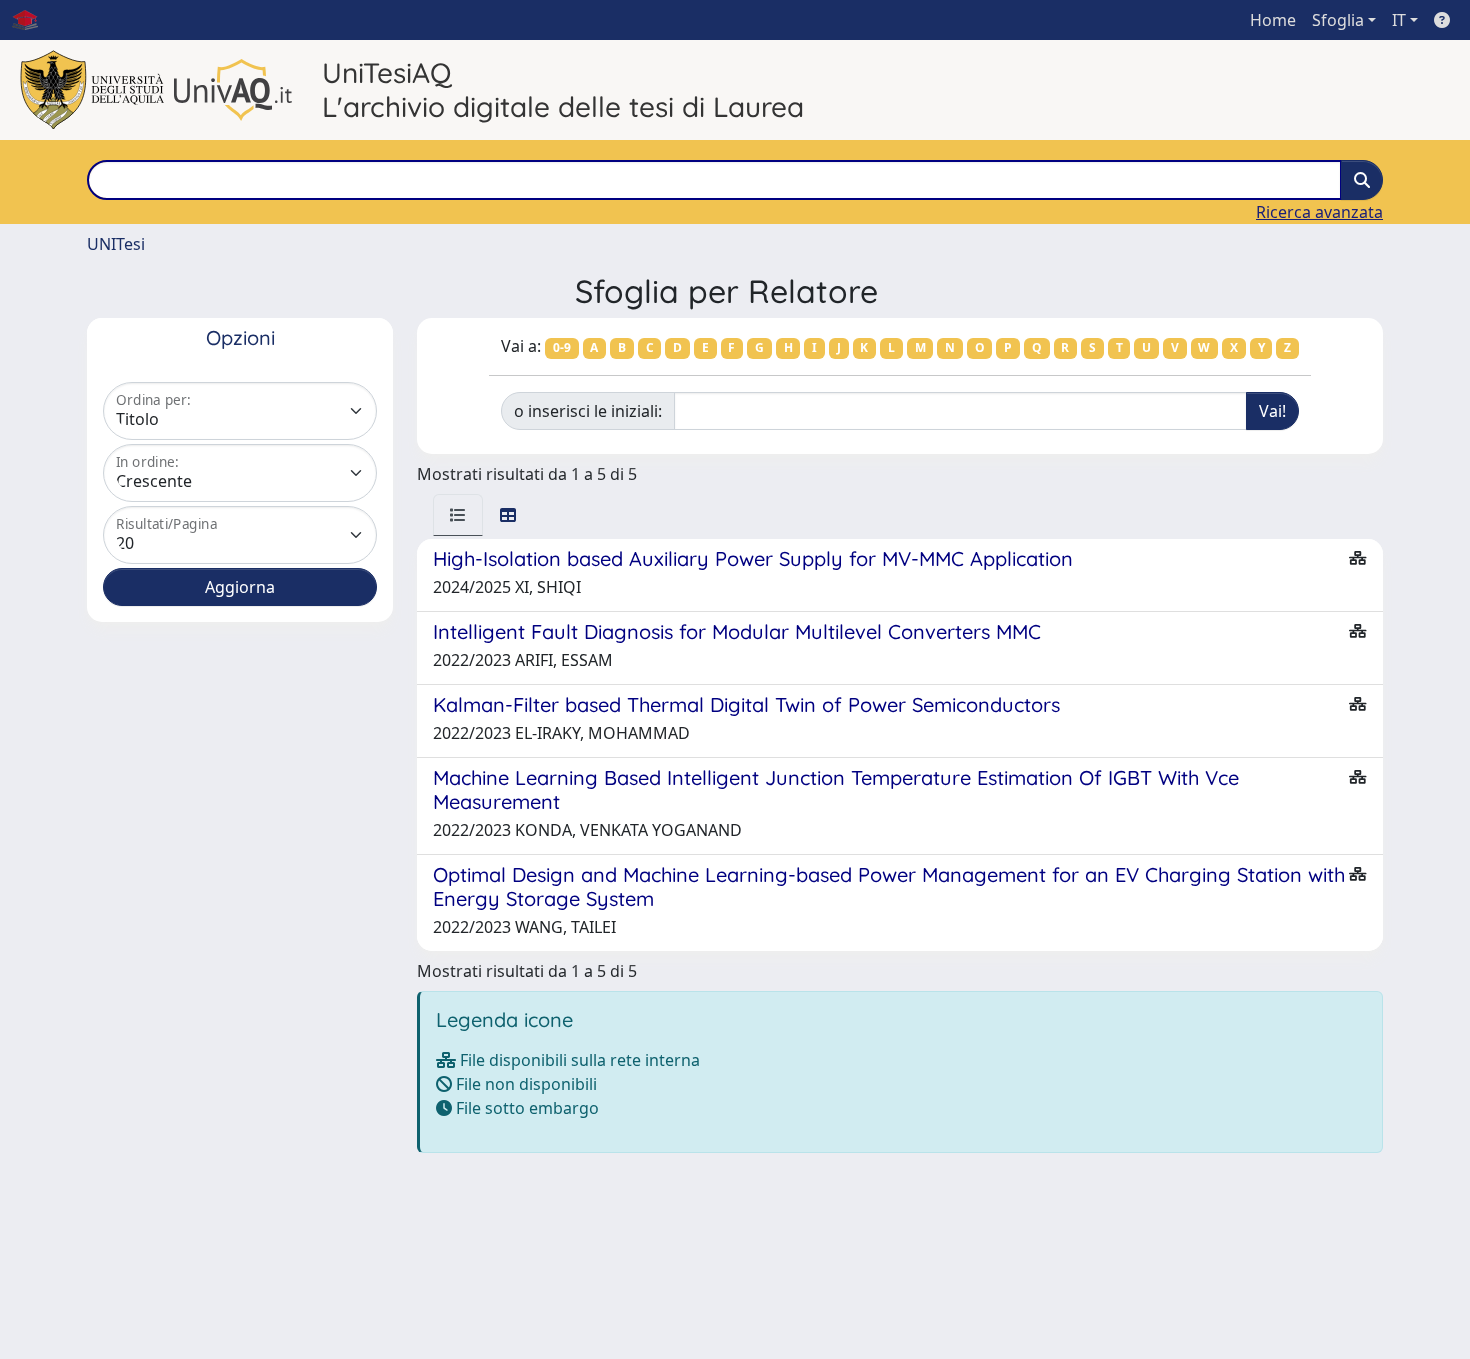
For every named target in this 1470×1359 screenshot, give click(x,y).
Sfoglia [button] (1338, 20)
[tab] (458, 515)
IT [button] (1399, 20)
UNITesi (116, 244)
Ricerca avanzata (1319, 212)
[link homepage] (33, 20)
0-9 (562, 347)
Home (1273, 20)
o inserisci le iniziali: (588, 411)
